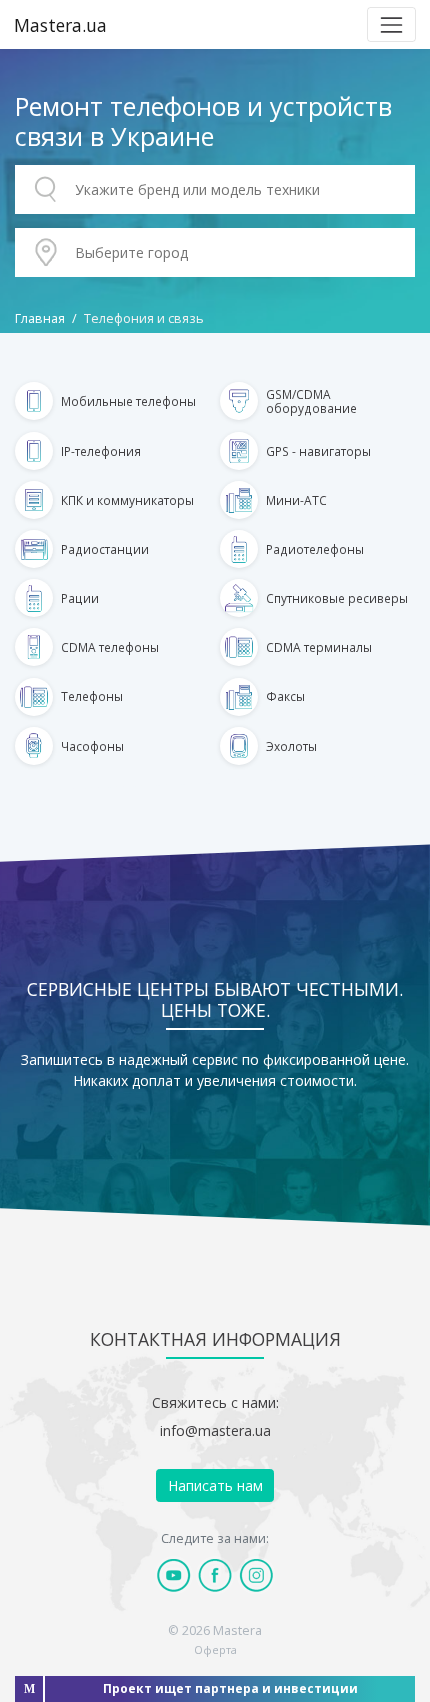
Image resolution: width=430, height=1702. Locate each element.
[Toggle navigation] (391, 24)
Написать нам (215, 1485)
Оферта (215, 1649)
